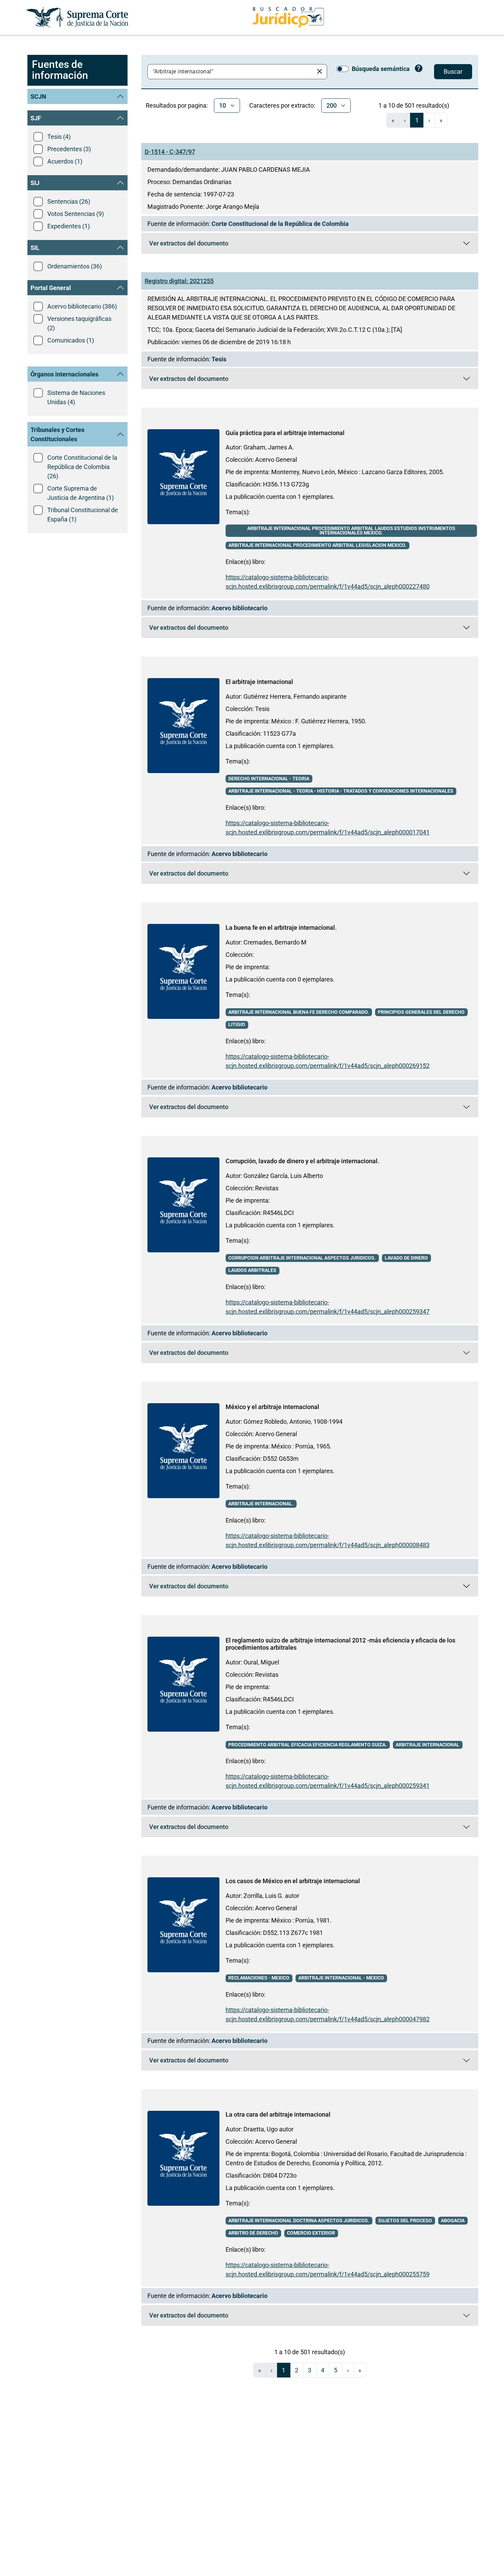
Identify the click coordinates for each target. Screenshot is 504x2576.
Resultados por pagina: (177, 105)
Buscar (453, 71)
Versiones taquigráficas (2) (79, 323)
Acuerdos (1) (65, 161)
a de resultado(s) (414, 105)
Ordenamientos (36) (75, 266)
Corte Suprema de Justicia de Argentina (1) (81, 493)
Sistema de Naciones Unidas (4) (76, 397)
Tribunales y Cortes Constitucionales (57, 434)
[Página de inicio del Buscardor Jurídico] (288, 17)
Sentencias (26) (69, 201)
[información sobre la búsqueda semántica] (419, 69)
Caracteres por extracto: (282, 105)
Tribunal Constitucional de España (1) (83, 515)
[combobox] (232, 72)
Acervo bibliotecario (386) (82, 306)
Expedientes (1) (69, 226)
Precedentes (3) (69, 149)
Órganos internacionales (64, 374)
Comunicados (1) (71, 340)
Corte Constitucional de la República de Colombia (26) (82, 467)
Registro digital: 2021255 (179, 281)
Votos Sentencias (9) (76, 214)
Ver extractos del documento (189, 245)
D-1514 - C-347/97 (170, 152)
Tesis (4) (59, 137)
